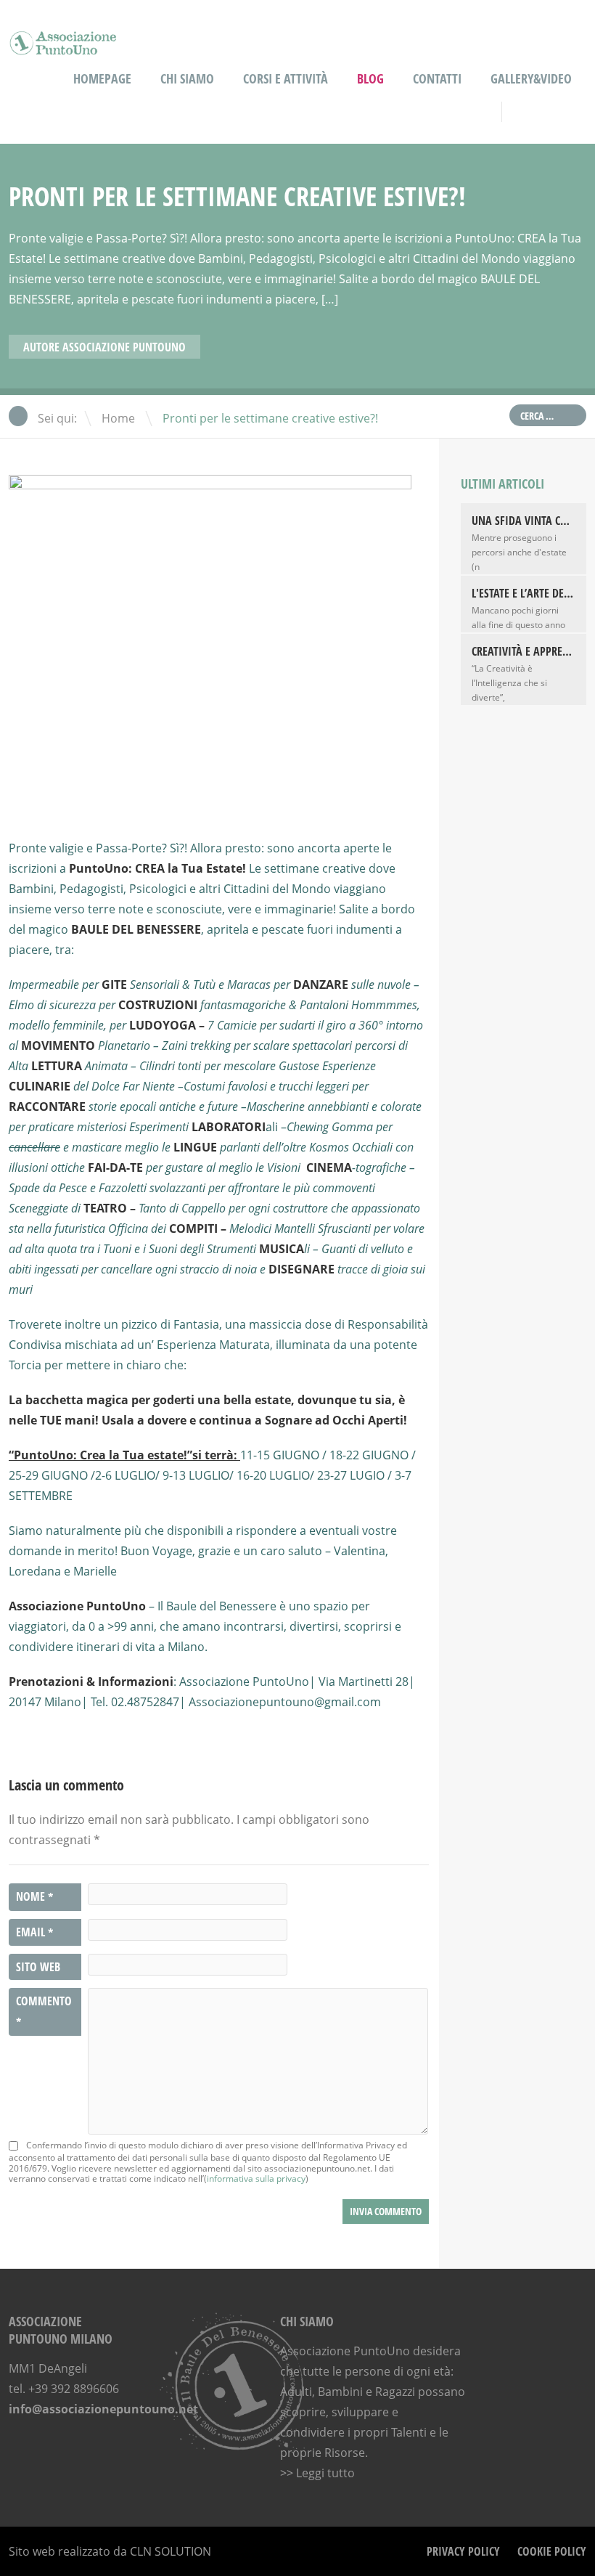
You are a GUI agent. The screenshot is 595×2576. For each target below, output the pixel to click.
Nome (34, 1897)
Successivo (578, 349)
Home (118, 418)
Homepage (102, 78)
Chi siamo (187, 78)
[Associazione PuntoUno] (63, 45)
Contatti (437, 78)
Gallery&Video (531, 78)
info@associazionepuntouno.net (103, 2409)
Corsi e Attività (286, 78)
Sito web (38, 1967)
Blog (370, 78)
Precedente (560, 349)
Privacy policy (463, 2551)
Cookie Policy (552, 2551)
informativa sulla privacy (256, 2178)
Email (34, 1933)
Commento (44, 2012)
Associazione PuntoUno (124, 347)
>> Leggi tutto (317, 2473)
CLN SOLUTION (171, 2551)
